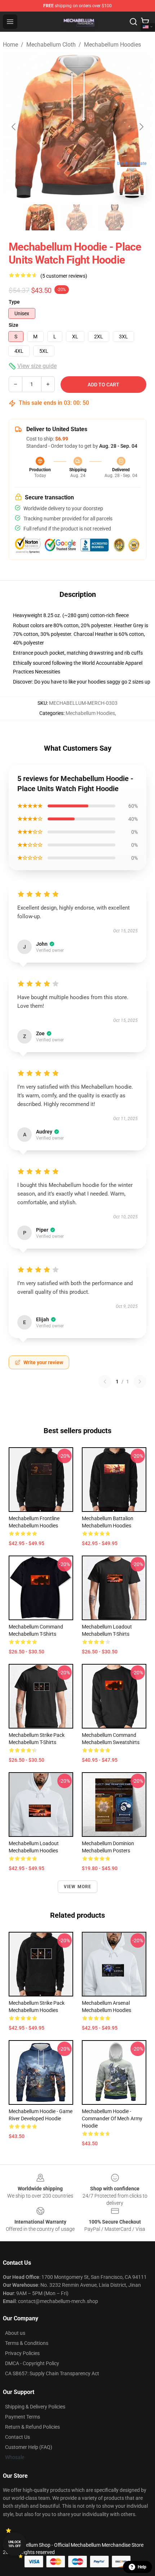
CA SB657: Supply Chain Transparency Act (52, 2373)
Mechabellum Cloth (51, 45)
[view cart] (145, 22)
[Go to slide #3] (115, 217)
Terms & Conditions (27, 2343)
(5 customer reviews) (64, 276)
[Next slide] (141, 127)
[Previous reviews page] (105, 1382)
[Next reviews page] (140, 1382)
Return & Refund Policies (32, 2427)
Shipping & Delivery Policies (35, 2407)
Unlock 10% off (15, 2544)
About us (15, 2333)
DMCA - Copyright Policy (32, 2363)
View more (78, 1887)
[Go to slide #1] (40, 217)
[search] (133, 22)
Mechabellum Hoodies (112, 45)
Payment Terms (23, 2417)
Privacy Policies (22, 2353)
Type (14, 302)
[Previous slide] (14, 127)
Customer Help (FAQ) (29, 2447)
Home (10, 45)
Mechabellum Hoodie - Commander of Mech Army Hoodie (112, 2119)
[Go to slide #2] (77, 217)
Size (14, 325)
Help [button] (142, 2567)
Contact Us (17, 2437)
